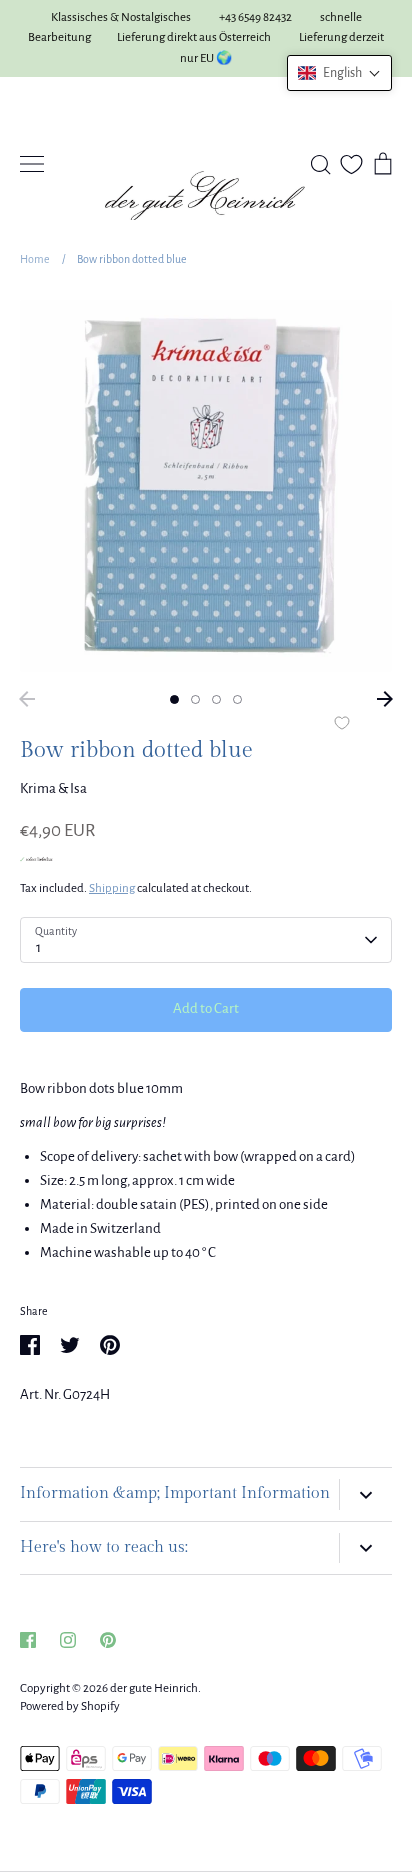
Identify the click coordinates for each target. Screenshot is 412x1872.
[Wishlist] (351, 164)
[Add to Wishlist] (342, 725)
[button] (339, 73)
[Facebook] (28, 1640)
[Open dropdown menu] (365, 1494)
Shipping (112, 888)
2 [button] (195, 699)
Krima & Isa (53, 788)
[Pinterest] (108, 1640)
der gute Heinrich (154, 1688)
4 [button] (237, 699)
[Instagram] (68, 1640)
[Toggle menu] (32, 164)
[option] (206, 486)
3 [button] (216, 699)
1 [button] (174, 699)
